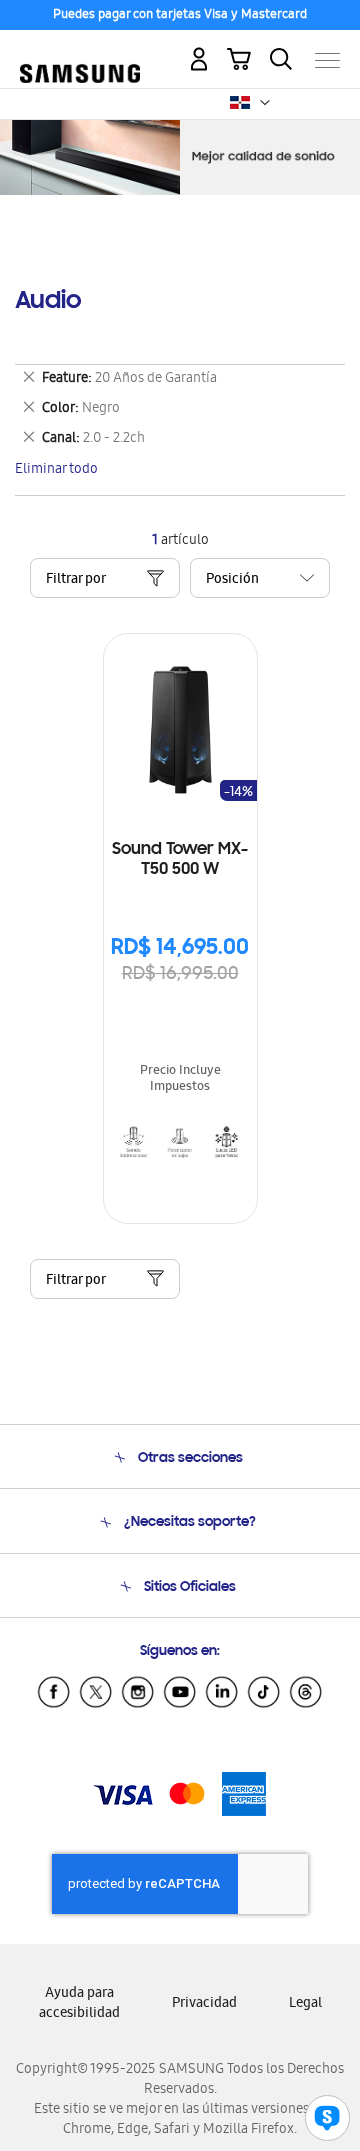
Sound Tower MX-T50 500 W (180, 860)
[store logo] (80, 51)
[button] (265, 103)
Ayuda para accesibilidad (79, 2004)
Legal (305, 2004)
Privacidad (204, 2004)
